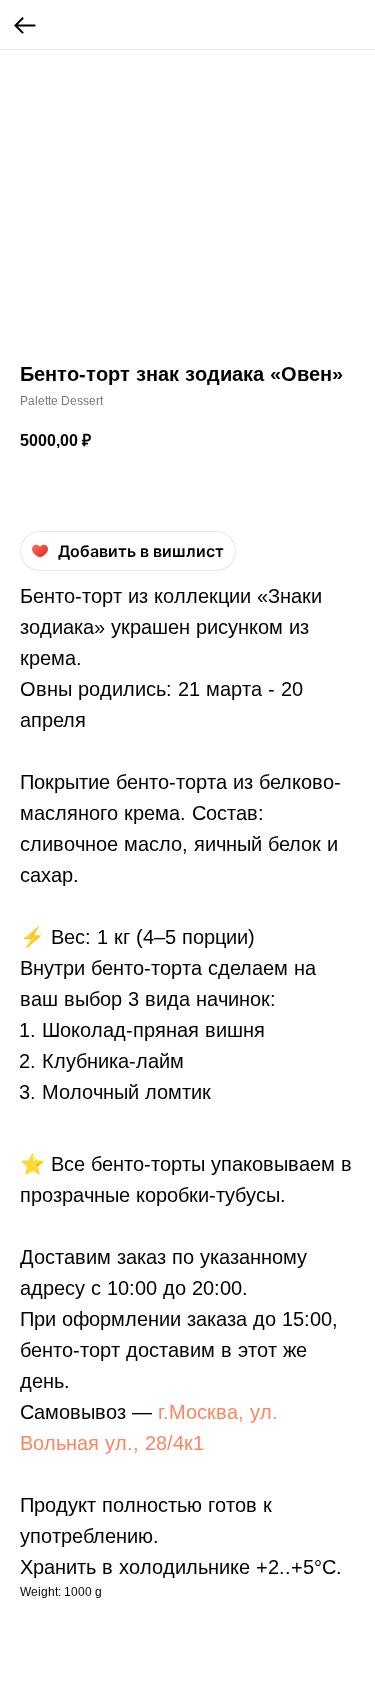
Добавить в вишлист (141, 551)
